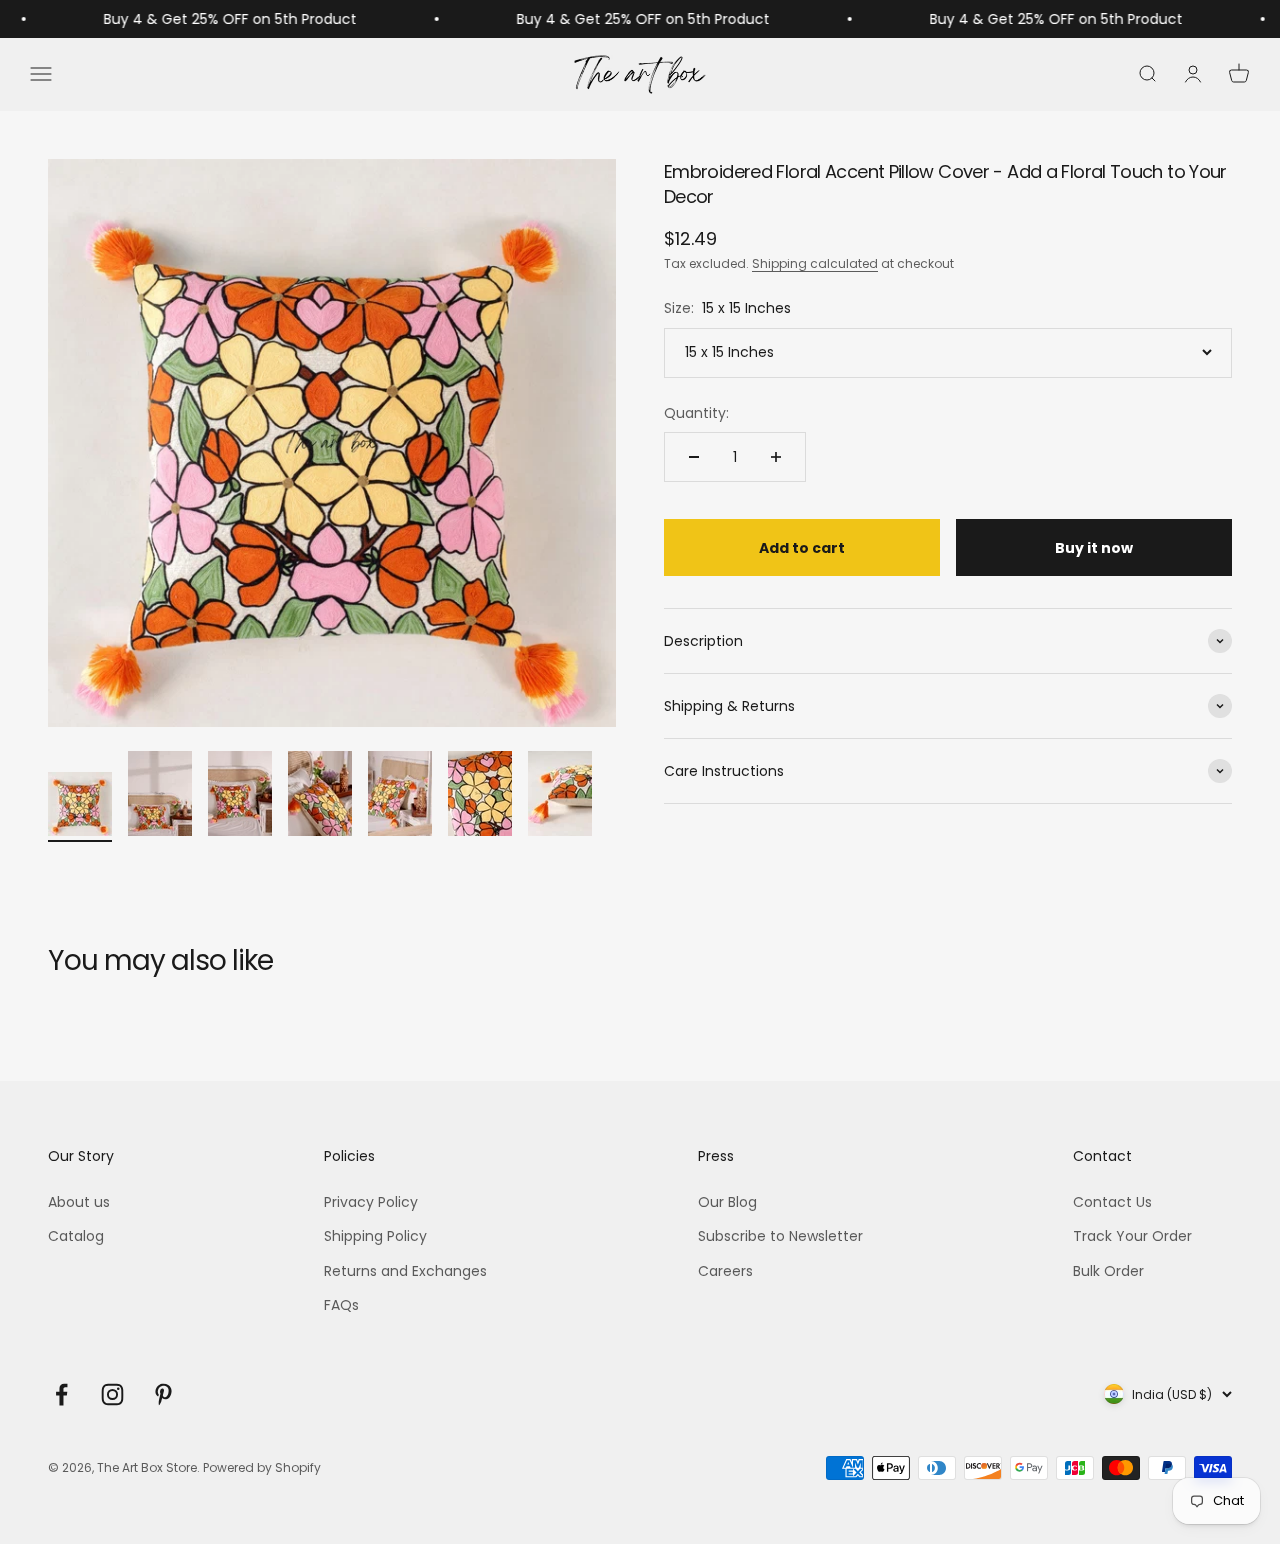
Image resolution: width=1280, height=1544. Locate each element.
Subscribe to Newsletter (780, 1236)
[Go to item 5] (400, 796)
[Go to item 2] (160, 796)
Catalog (76, 1236)
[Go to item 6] (480, 796)
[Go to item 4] (320, 796)
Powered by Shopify (262, 1467)
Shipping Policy (375, 1236)
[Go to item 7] (560, 796)
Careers (725, 1271)
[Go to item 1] (80, 807)
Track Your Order (1132, 1236)
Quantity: (696, 413)
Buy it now (1094, 548)
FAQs (341, 1305)
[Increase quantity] (776, 457)
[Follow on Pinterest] (163, 1394)
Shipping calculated (815, 263)
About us (79, 1202)
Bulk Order (1108, 1271)
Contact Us (1112, 1202)
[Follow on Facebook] (61, 1394)
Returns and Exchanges (405, 1271)
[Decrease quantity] (694, 457)
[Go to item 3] (240, 796)
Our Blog (727, 1202)
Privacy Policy (371, 1202)
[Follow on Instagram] (112, 1394)
